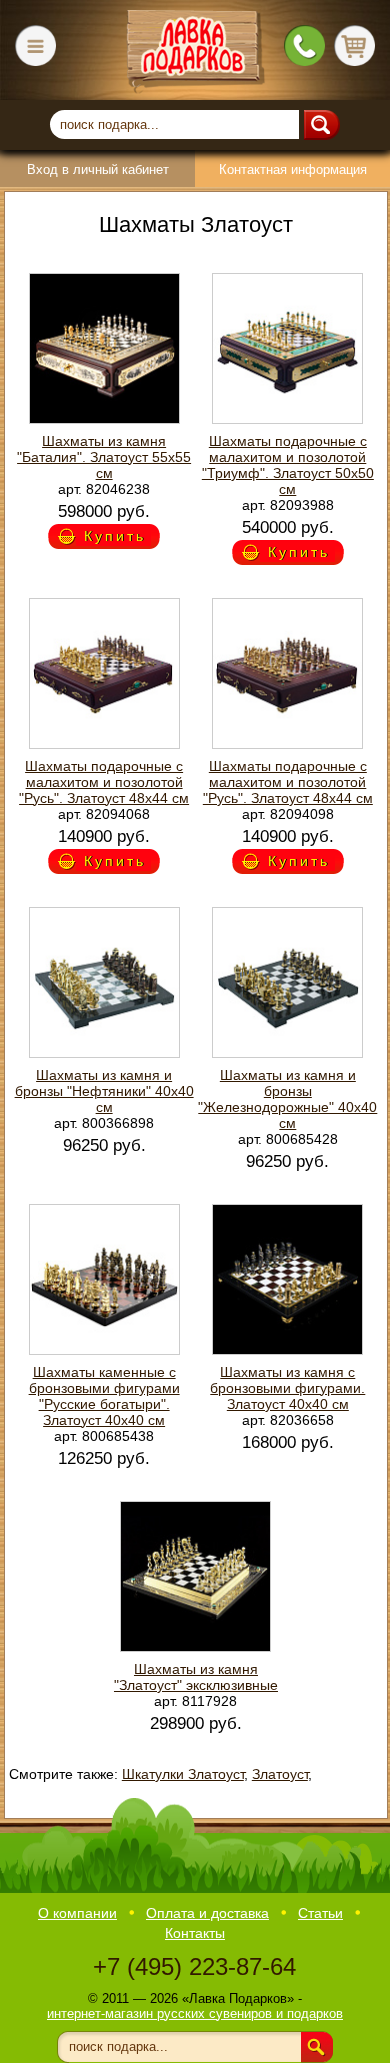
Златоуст (280, 1774)
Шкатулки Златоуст (183, 1774)
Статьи (320, 1913)
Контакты (195, 1933)
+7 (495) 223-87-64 (194, 1966)
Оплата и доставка (207, 1913)
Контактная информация (293, 169)
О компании (77, 1913)
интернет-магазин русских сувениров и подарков (195, 2013)
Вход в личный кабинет (98, 169)
